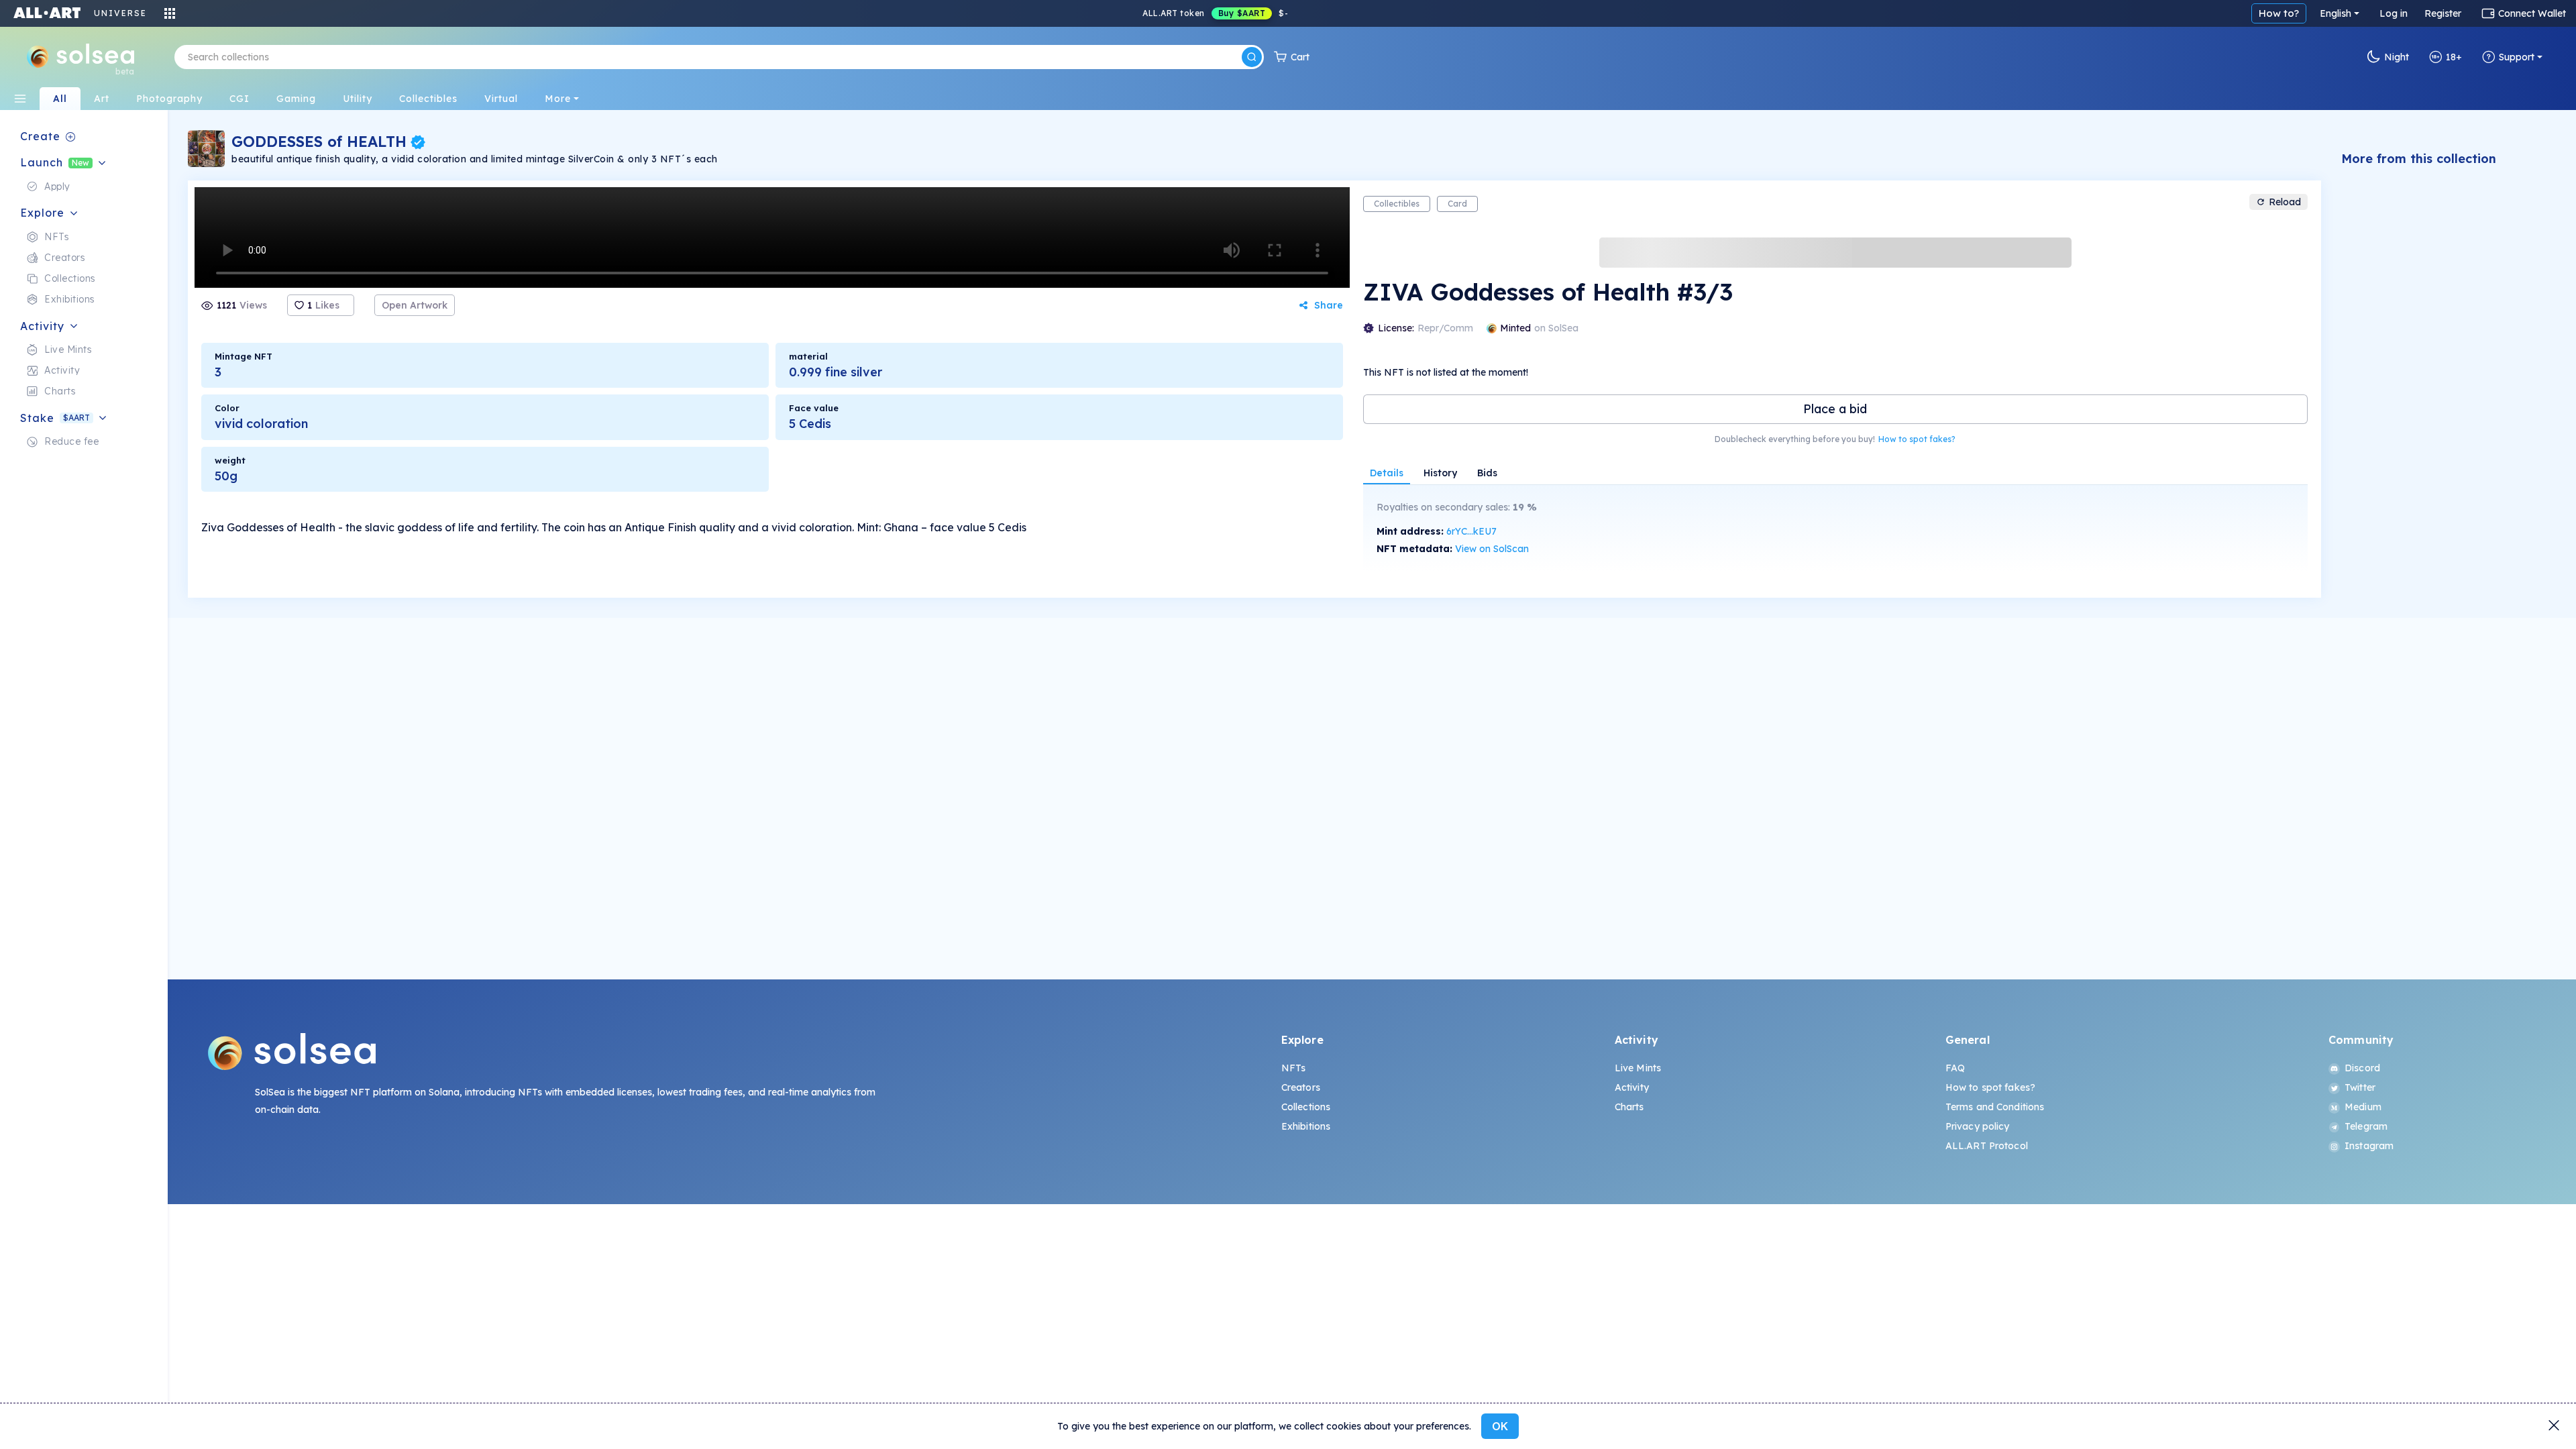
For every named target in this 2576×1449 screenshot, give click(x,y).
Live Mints (1638, 1068)
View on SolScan (1492, 549)
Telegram (2366, 1126)
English (2336, 13)
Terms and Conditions (1995, 1107)
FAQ (1955, 1068)
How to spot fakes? (1917, 439)
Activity (1632, 1087)
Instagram (2369, 1146)
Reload (2285, 202)
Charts (1629, 1107)
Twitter (2360, 1087)
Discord (2362, 1068)
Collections (1306, 1107)
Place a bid (1835, 409)
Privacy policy (1978, 1126)
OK (1500, 1426)
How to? (2279, 13)
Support (2517, 57)
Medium (2363, 1107)
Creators (1301, 1087)
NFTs (1294, 1068)
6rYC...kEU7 (1471, 531)
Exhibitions (1306, 1126)
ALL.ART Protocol (1987, 1146)
